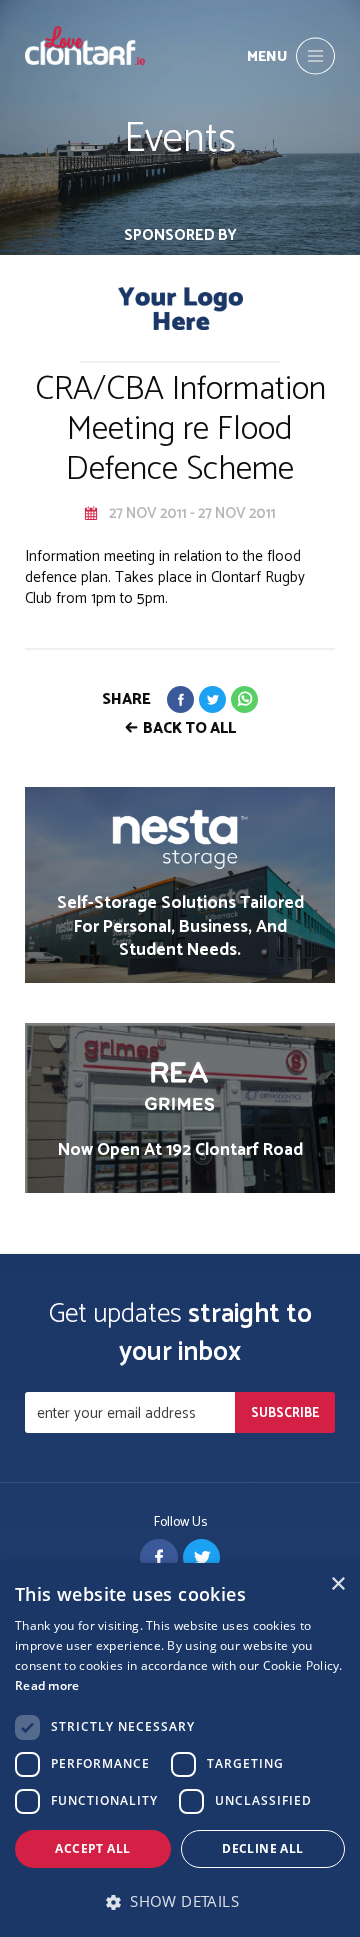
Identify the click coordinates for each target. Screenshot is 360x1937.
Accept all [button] (92, 1848)
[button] (180, 1901)
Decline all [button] (262, 1848)
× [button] (337, 1584)
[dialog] (180, 1750)
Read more (47, 1685)
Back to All (189, 728)
